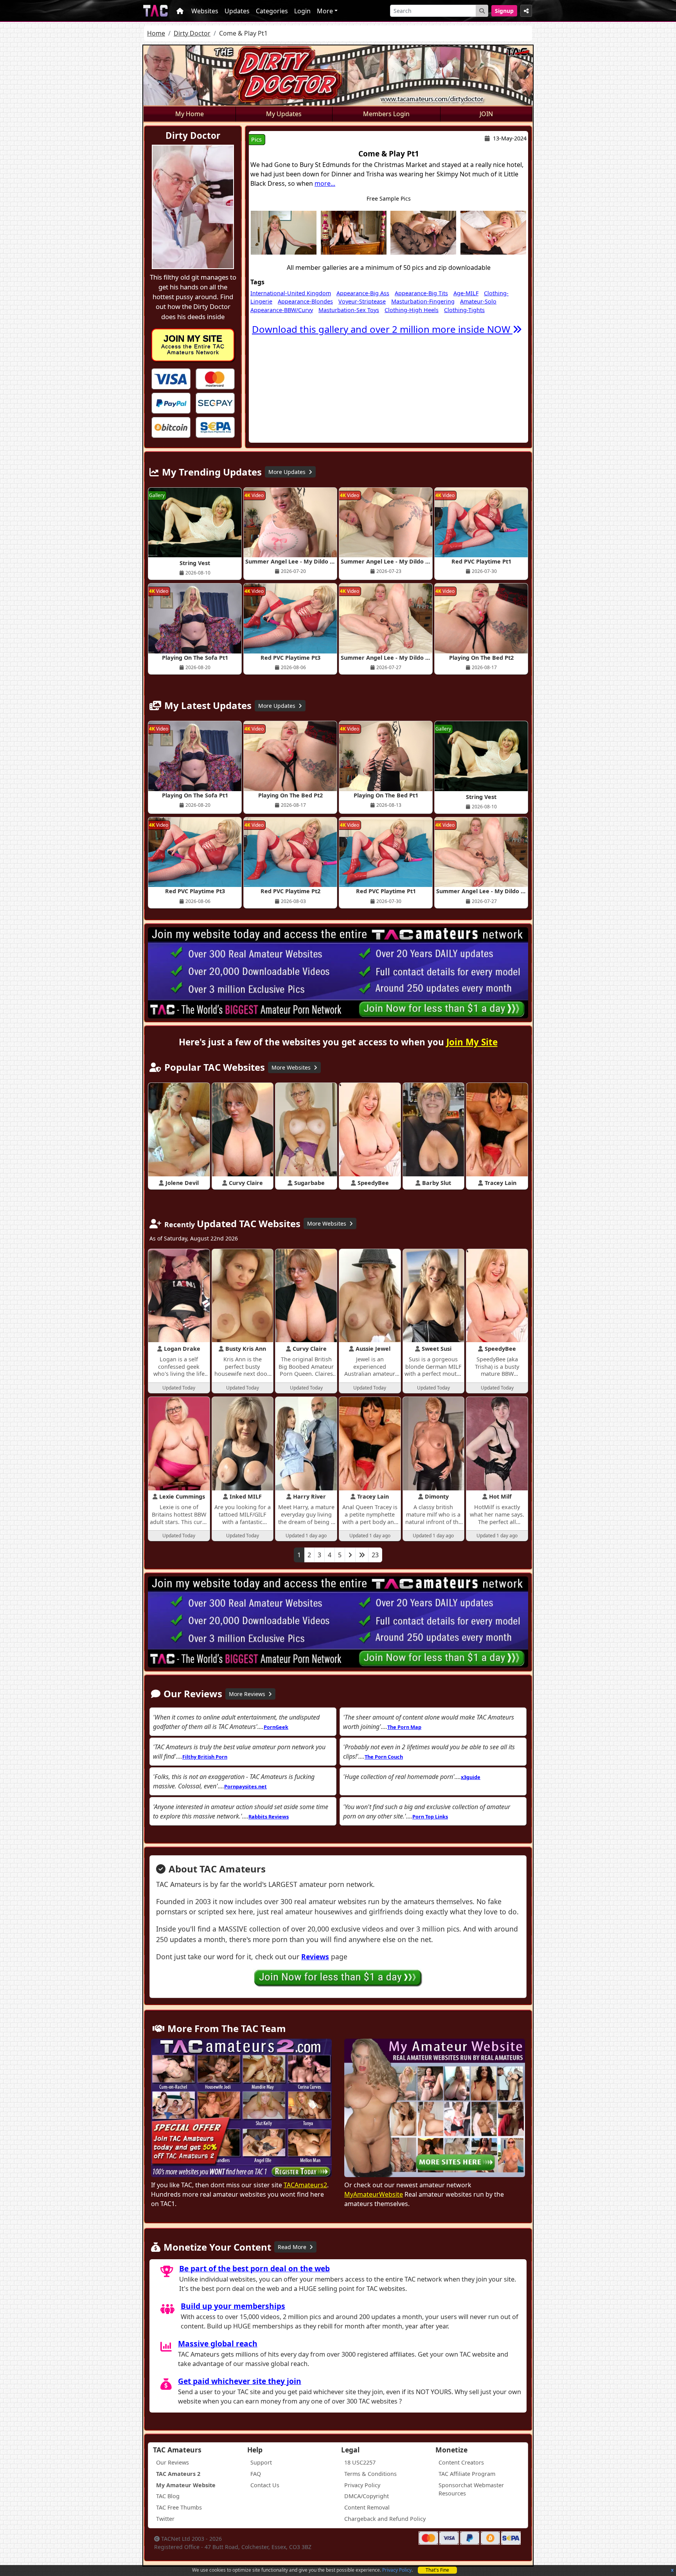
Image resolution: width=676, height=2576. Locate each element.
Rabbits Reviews (269, 1817)
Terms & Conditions (370, 2474)
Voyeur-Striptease (362, 301)
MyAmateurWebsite (374, 2194)
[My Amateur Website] (435, 2109)
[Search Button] (482, 11)
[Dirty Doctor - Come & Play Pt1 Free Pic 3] (423, 232)
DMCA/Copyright (367, 2496)
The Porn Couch (384, 1757)
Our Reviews (173, 2462)
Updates (237, 11)
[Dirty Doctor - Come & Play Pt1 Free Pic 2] (354, 232)
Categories (272, 11)
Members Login (386, 114)
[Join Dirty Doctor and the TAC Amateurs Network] (171, 378)
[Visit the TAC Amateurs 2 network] (241, 2109)
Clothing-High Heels (412, 310)
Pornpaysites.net (245, 1786)
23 (375, 1555)
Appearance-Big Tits (421, 293)
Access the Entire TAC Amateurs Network (193, 345)
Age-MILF (466, 293)
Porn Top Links (430, 1817)
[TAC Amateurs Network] (156, 11)
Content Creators (461, 2462)
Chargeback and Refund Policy (385, 2519)
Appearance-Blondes (305, 301)
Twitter (165, 2519)
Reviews (315, 1957)
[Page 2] (350, 1555)
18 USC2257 (360, 2462)
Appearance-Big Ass (363, 293)
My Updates (284, 114)
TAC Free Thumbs (179, 2507)
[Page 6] (362, 1555)
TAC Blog (168, 2496)
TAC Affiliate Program (467, 2474)
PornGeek (276, 1727)
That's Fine (437, 2570)
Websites (205, 11)
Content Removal (367, 2507)
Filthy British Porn (205, 1757)
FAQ (256, 2474)
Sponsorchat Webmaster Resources (471, 2489)
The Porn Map (404, 1727)
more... (325, 183)
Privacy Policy (397, 2570)
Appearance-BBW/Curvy (282, 310)
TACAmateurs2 (305, 2185)
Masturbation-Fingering (423, 301)
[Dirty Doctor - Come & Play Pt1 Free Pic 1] (284, 232)
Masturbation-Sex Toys (349, 310)
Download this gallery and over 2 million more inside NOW (382, 329)
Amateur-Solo (478, 301)
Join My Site (472, 1042)
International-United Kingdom (291, 293)
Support (261, 2462)
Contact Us (265, 2485)
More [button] (325, 11)
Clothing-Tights (464, 310)
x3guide (471, 1777)
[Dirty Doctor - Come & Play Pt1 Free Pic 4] (493, 232)
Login (302, 11)
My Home (190, 114)
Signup (504, 11)
